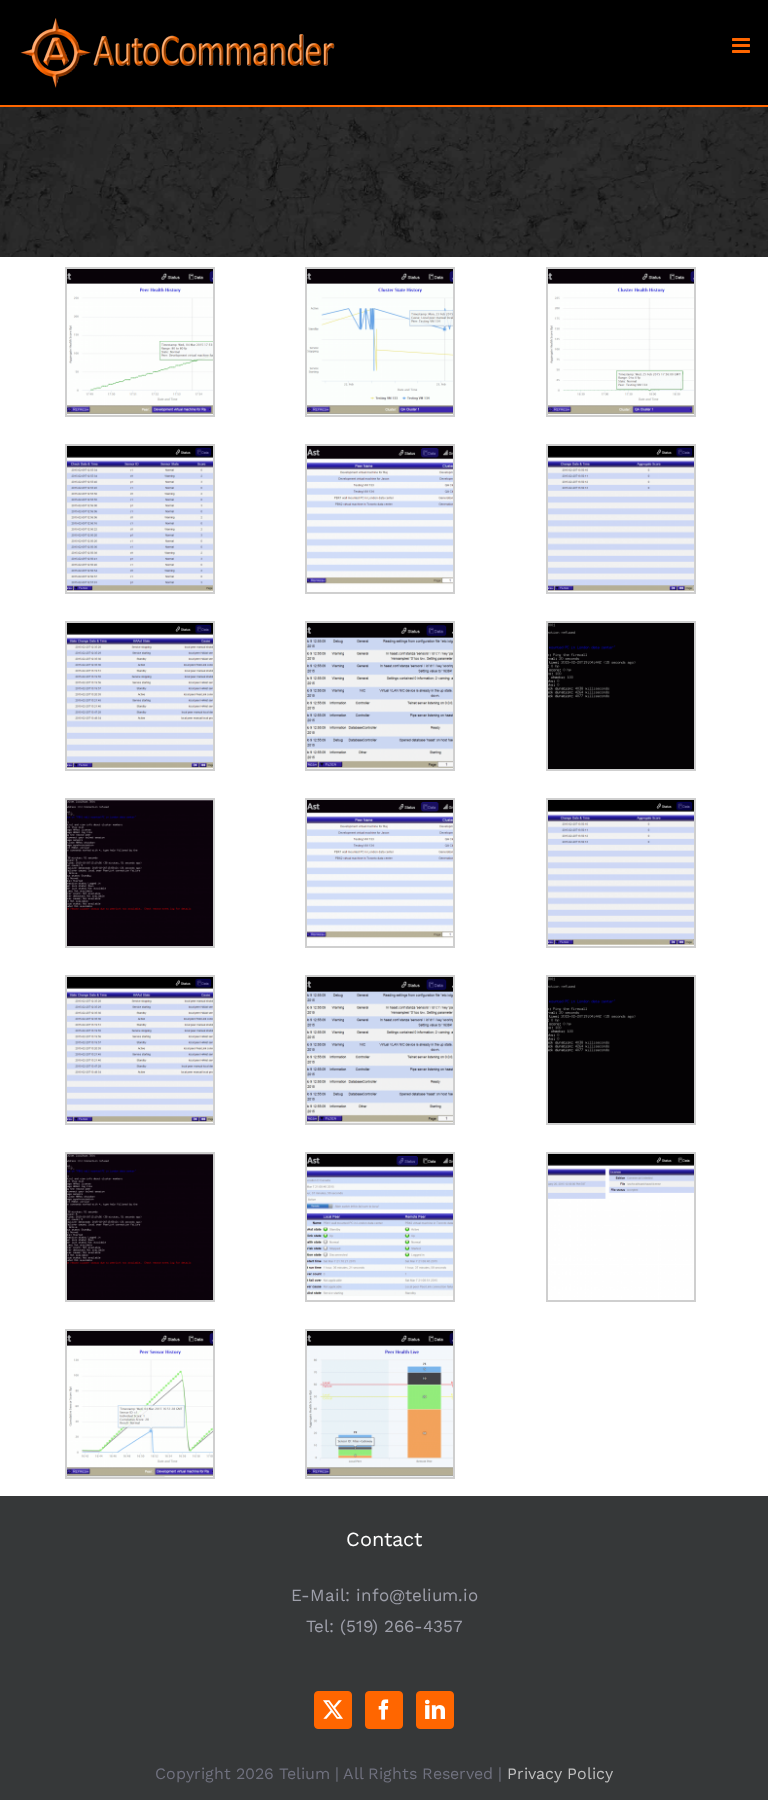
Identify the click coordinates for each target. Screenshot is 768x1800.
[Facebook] (384, 1710)
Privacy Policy (560, 1773)
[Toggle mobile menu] (742, 45)
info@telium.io (417, 1595)
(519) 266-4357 (401, 1626)
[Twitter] (333, 1710)
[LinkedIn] (435, 1710)
